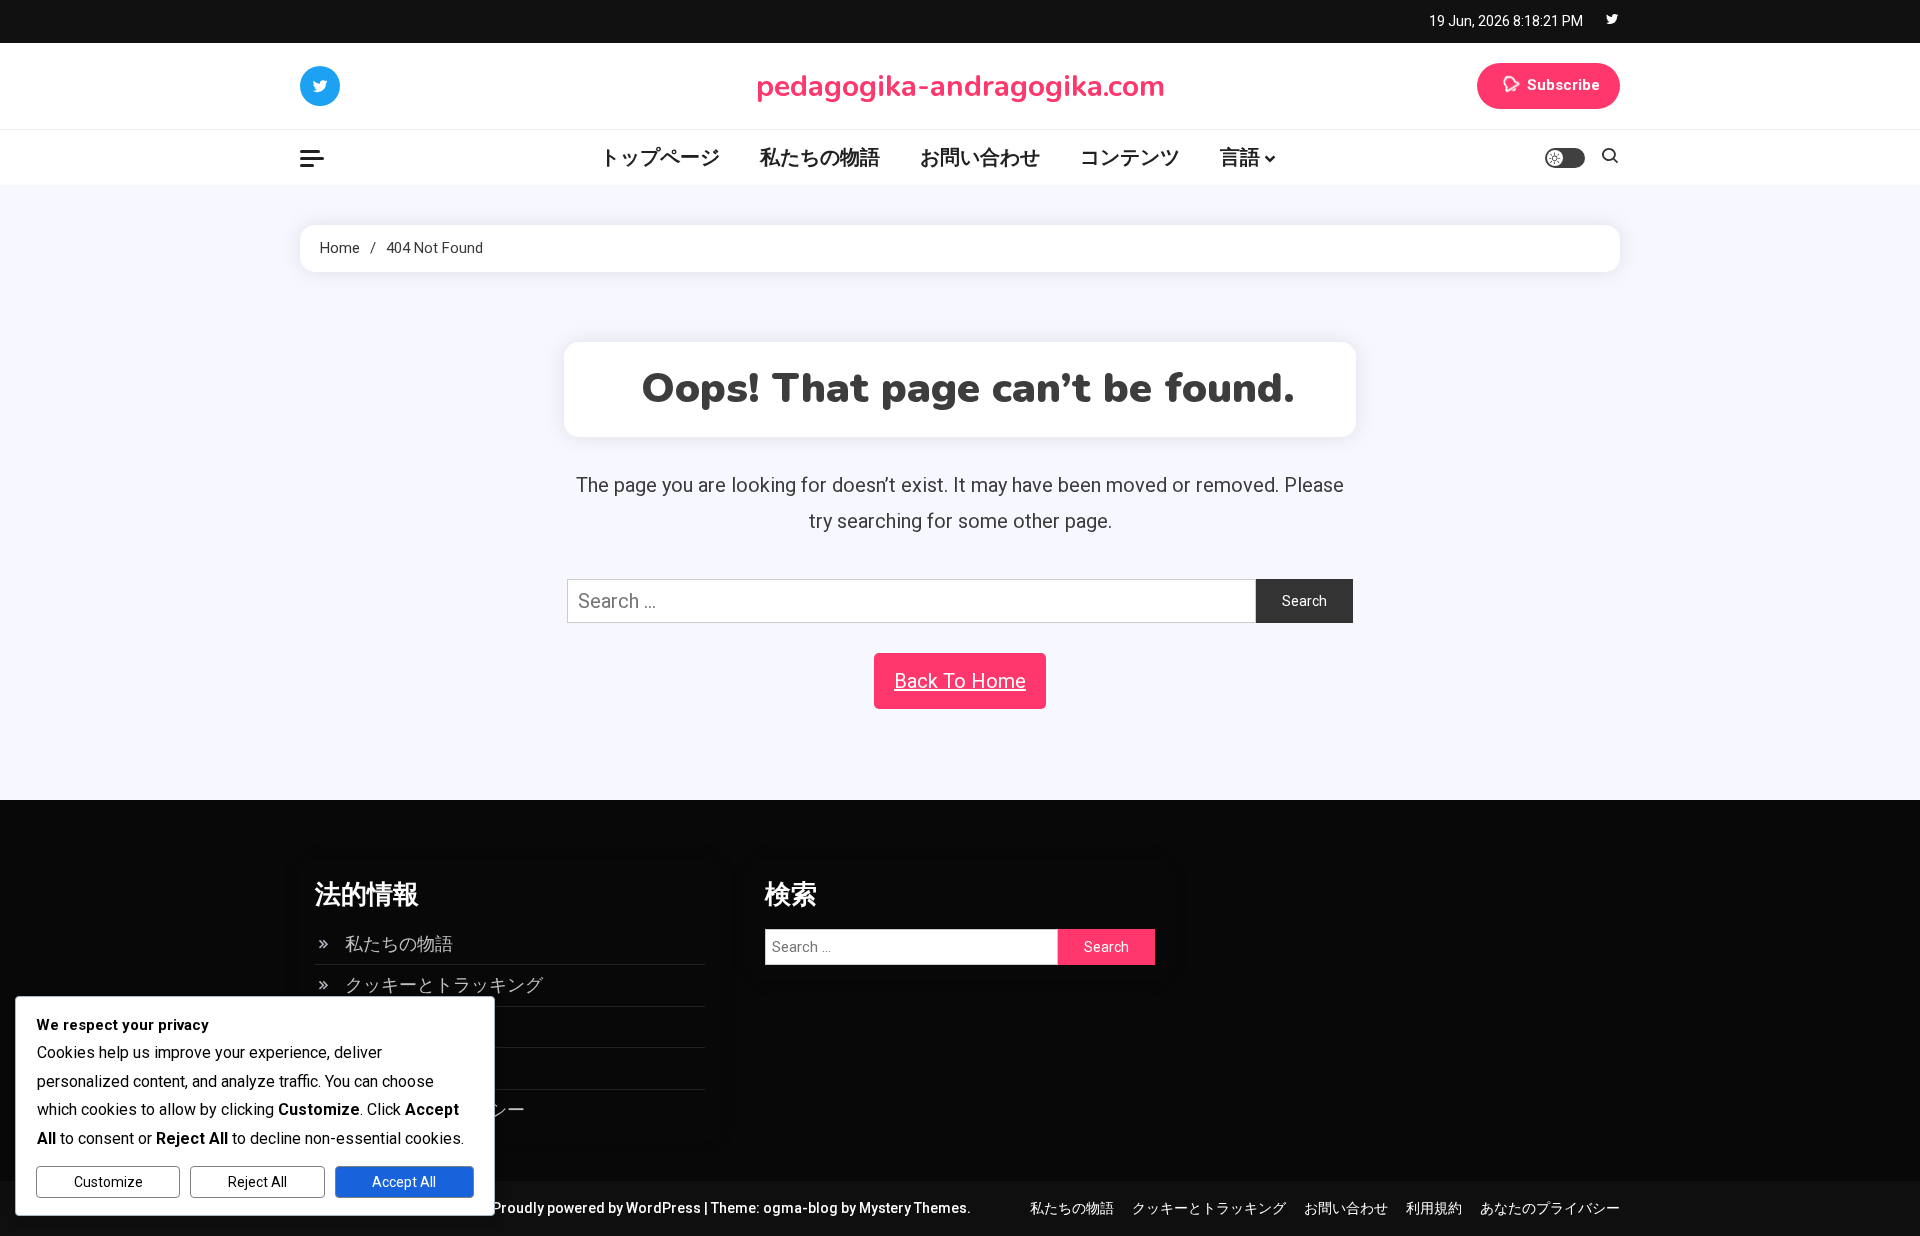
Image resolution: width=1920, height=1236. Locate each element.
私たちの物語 (820, 157)
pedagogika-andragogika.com (960, 86)
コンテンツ (1130, 157)
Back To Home (960, 681)
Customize (108, 1182)
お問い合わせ (980, 157)
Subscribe (1563, 85)
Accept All (404, 1182)
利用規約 (1434, 1208)
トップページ (660, 157)
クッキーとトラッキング (444, 984)
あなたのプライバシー (1550, 1208)
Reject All (257, 1182)
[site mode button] (1565, 158)
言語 (1240, 157)
